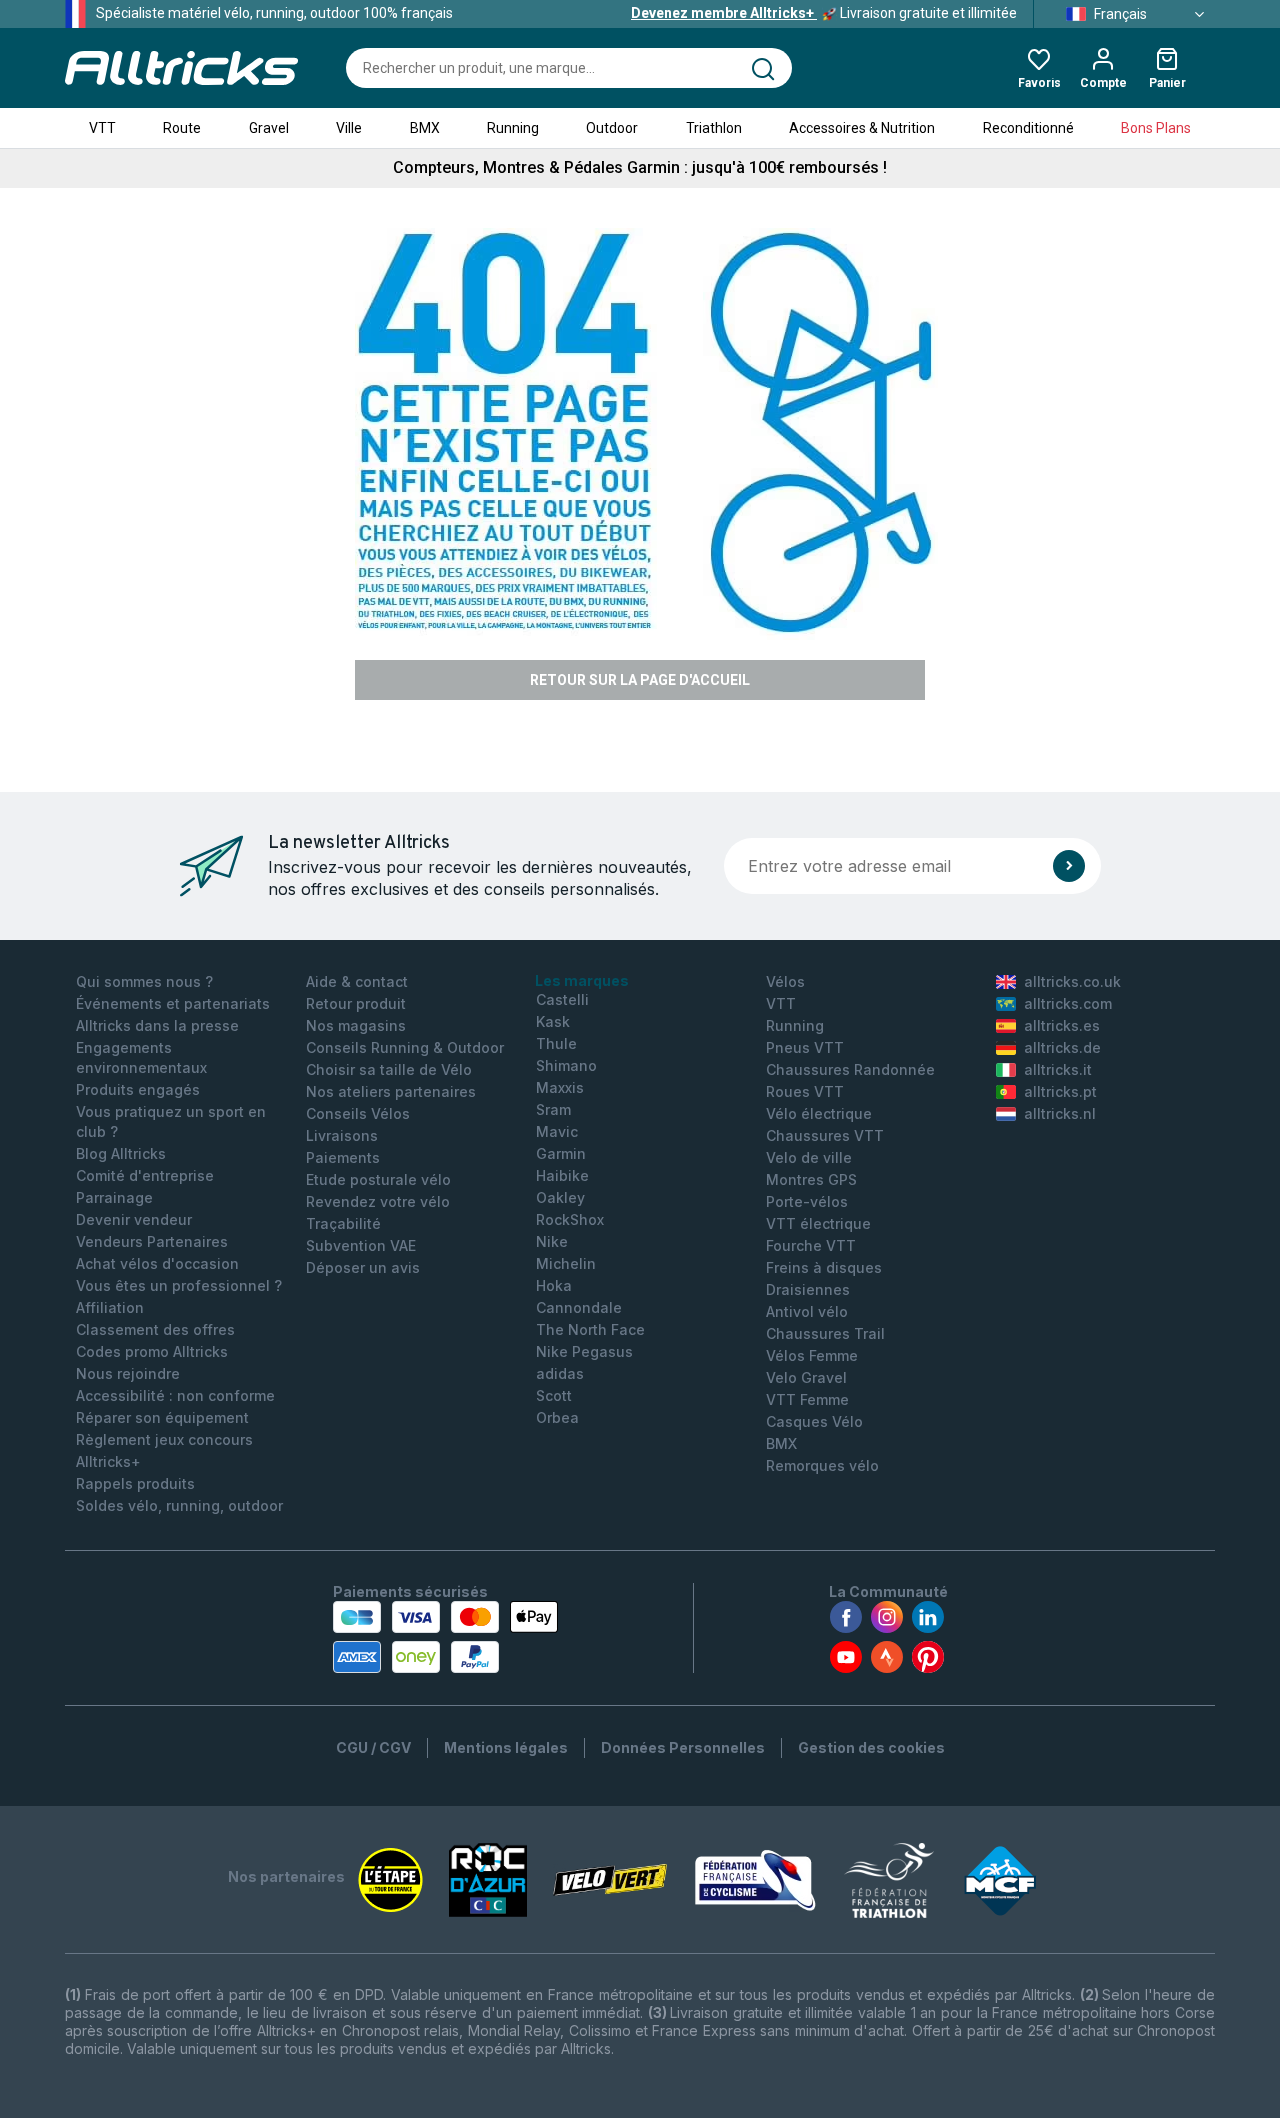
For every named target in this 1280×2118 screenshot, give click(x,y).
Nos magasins (356, 1025)
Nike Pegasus (584, 1351)
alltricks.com (1068, 1003)
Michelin (566, 1263)
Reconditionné (1028, 128)
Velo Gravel (806, 1377)
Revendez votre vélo (378, 1201)
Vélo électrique (819, 1113)
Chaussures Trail (825, 1333)
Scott (554, 1395)
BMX (425, 128)
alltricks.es (1062, 1025)
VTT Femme (807, 1399)
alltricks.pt (1060, 1091)
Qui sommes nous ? (144, 981)
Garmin (561, 1153)
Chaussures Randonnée (850, 1069)
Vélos (785, 981)
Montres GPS (811, 1179)
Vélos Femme (812, 1355)
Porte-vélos (807, 1201)
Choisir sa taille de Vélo (389, 1069)
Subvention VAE (361, 1245)
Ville (349, 128)
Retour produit (356, 1003)
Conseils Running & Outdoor (405, 1047)
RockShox (570, 1219)
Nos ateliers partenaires (391, 1091)
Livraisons (342, 1135)
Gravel (269, 128)
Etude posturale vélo (378, 1179)
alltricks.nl (1060, 1113)
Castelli (562, 999)
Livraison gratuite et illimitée (824, 13)
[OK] (1069, 866)
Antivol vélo (807, 1311)
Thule (556, 1043)
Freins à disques (824, 1267)
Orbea (557, 1417)
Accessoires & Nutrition (862, 128)
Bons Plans (1156, 128)
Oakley (560, 1197)
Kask (553, 1021)
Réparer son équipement (162, 1417)
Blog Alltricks (121, 1153)
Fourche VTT (811, 1245)
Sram (553, 1109)
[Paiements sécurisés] (445, 1637)
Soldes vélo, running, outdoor (179, 1505)
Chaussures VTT (825, 1135)
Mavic (557, 1131)
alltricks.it (1058, 1069)
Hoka (554, 1285)
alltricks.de (1062, 1047)
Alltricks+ (108, 1461)
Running (513, 128)
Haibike (562, 1175)
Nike (552, 1241)
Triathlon (714, 128)
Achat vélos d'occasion (157, 1263)
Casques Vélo (814, 1421)
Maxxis (560, 1087)
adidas (560, 1373)
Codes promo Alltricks (152, 1351)
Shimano (566, 1065)
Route (182, 128)
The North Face (590, 1329)
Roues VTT (805, 1091)
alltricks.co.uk (1072, 981)
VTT (102, 128)
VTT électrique (818, 1223)
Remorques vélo (822, 1465)
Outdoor (612, 128)
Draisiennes (808, 1289)
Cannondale (579, 1307)
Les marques (582, 980)
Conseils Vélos (358, 1113)
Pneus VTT (805, 1047)
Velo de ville (809, 1157)
